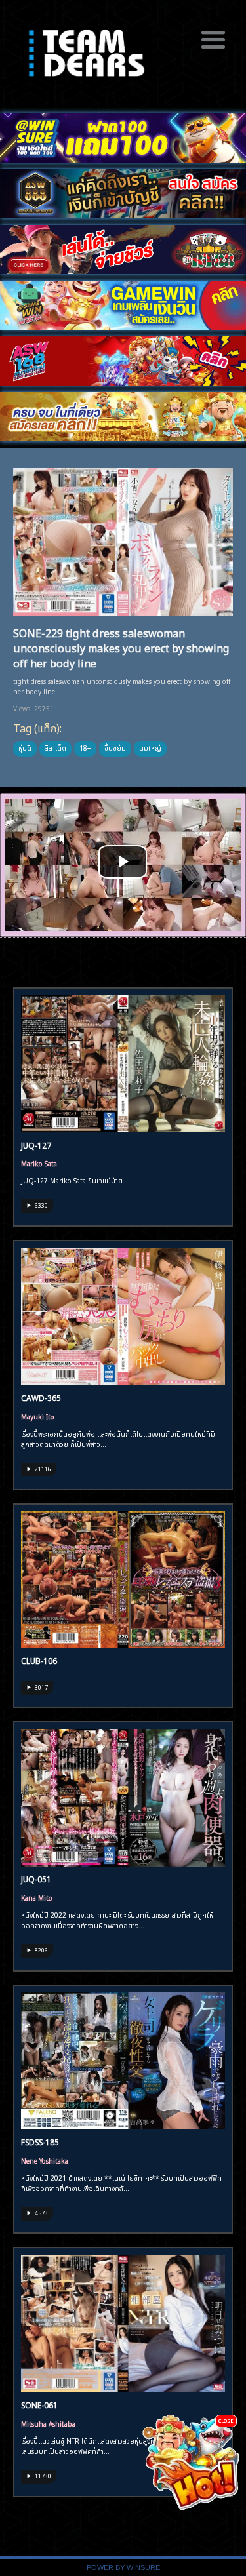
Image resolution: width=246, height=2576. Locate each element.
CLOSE (226, 2420)
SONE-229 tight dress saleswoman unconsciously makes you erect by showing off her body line (121, 647)
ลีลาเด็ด (55, 747)
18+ (85, 747)
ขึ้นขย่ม (115, 747)
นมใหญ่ (150, 747)
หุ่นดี (25, 747)
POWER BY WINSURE (123, 2567)
